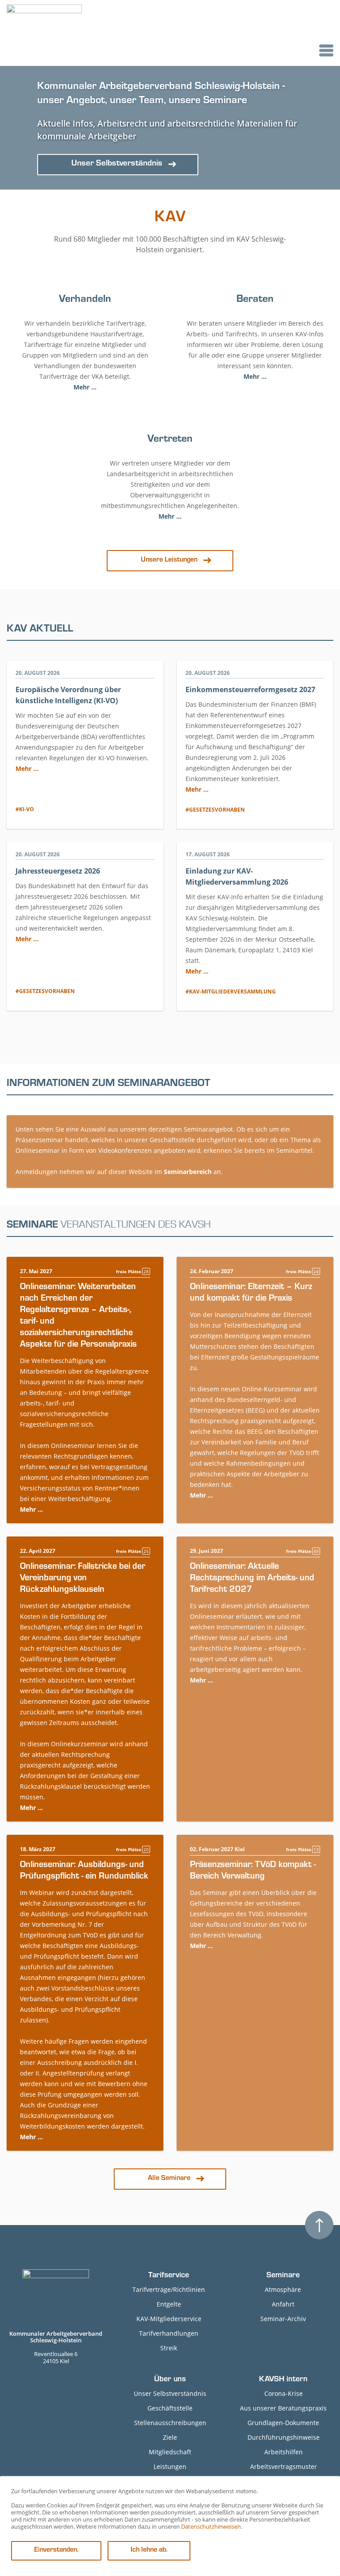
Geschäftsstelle (170, 2408)
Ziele (170, 2437)
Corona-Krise (284, 2393)
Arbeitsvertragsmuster (284, 2466)
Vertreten (170, 440)
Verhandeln (85, 300)
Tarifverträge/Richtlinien (169, 2289)
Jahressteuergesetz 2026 (58, 871)
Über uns (170, 2380)
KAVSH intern (283, 2380)
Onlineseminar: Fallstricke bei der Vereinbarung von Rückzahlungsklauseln (83, 1579)
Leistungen (170, 2466)
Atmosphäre (283, 2289)
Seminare (283, 2276)
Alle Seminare (169, 2179)
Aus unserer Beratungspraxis (283, 2408)
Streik (169, 2348)
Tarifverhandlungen (169, 2333)
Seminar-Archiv (283, 2319)
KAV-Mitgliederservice (169, 2319)
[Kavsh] (44, 33)
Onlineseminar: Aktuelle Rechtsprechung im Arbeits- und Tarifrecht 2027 (252, 1579)
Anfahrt (283, 2304)
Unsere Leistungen (169, 560)
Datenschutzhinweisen (211, 2526)
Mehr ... (85, 387)
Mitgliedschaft (170, 2452)
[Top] (319, 2225)
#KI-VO (25, 809)
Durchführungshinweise (284, 2437)
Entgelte (169, 2304)
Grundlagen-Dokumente (283, 2423)
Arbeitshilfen (284, 2452)
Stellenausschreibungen (170, 2423)
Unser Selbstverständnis (170, 2393)
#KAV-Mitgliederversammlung (231, 992)
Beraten (255, 300)
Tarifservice (169, 2276)
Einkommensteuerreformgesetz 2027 (250, 689)
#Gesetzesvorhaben (215, 810)
